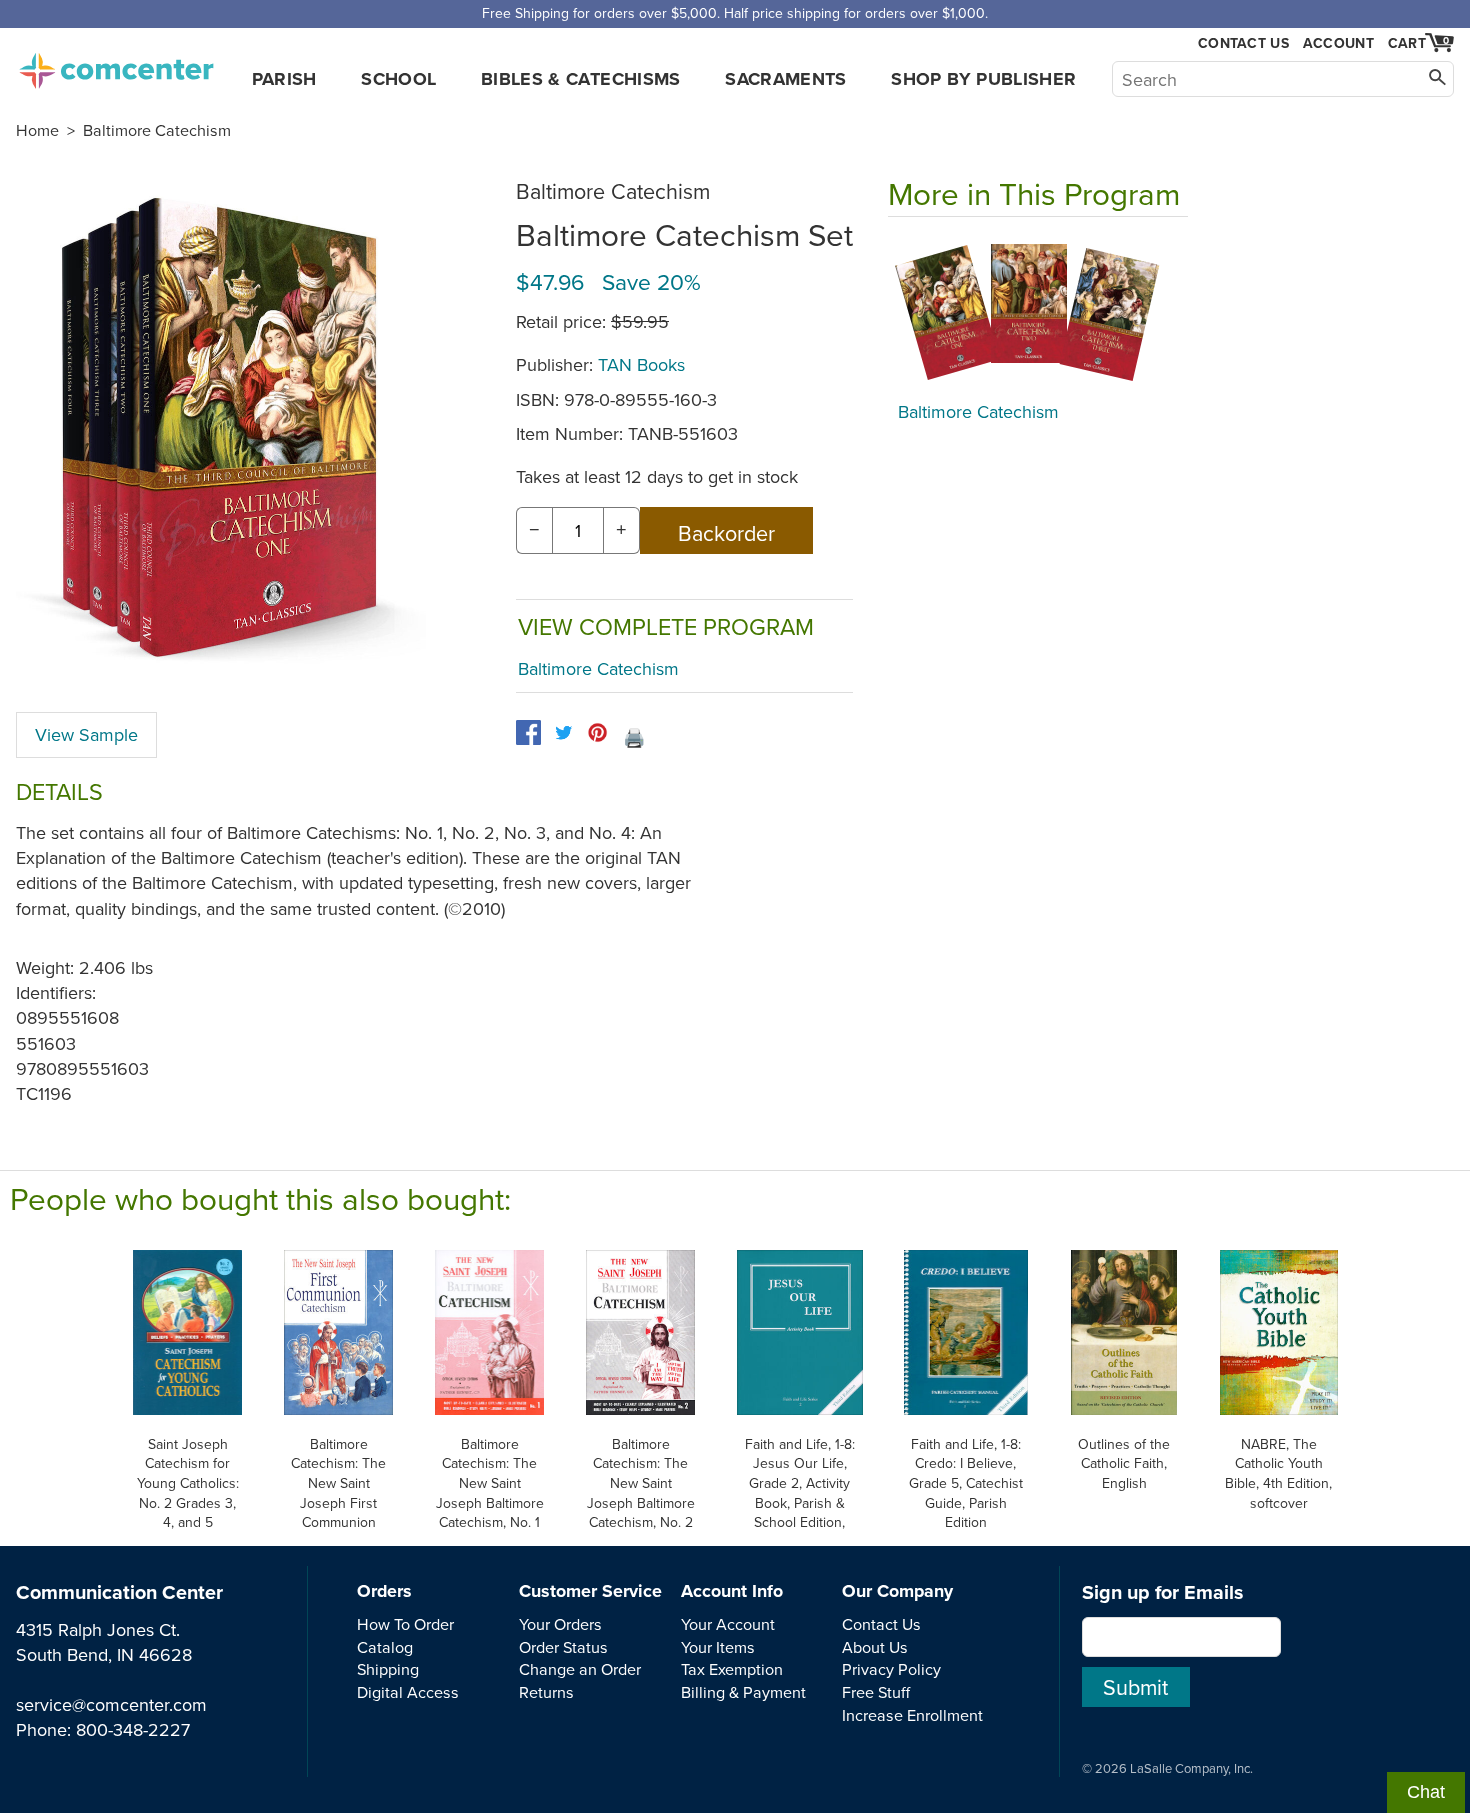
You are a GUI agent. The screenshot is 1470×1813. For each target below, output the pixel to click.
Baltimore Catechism (157, 130)
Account (1338, 43)
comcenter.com (116, 65)
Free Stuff (876, 1692)
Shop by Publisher (983, 79)
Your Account (728, 1624)
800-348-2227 (133, 1729)
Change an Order (580, 1669)
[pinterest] (597, 732)
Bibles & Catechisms (581, 79)
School (398, 79)
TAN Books (641, 364)
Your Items (718, 1647)
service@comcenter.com (111, 1704)
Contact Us (1243, 43)
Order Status (563, 1647)
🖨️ (634, 737)
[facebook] (528, 732)
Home (37, 130)
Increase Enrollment (912, 1715)
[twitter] (563, 732)
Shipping (388, 1669)
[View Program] (1038, 314)
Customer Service (590, 1591)
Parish (284, 79)
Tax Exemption (732, 1669)
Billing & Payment (743, 1692)
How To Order (405, 1624)
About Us (875, 1647)
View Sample (86, 734)
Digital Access (408, 1692)
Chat (1426, 1792)
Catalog (385, 1647)
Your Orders (560, 1624)
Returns (546, 1692)
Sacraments (786, 79)
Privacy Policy (891, 1669)
